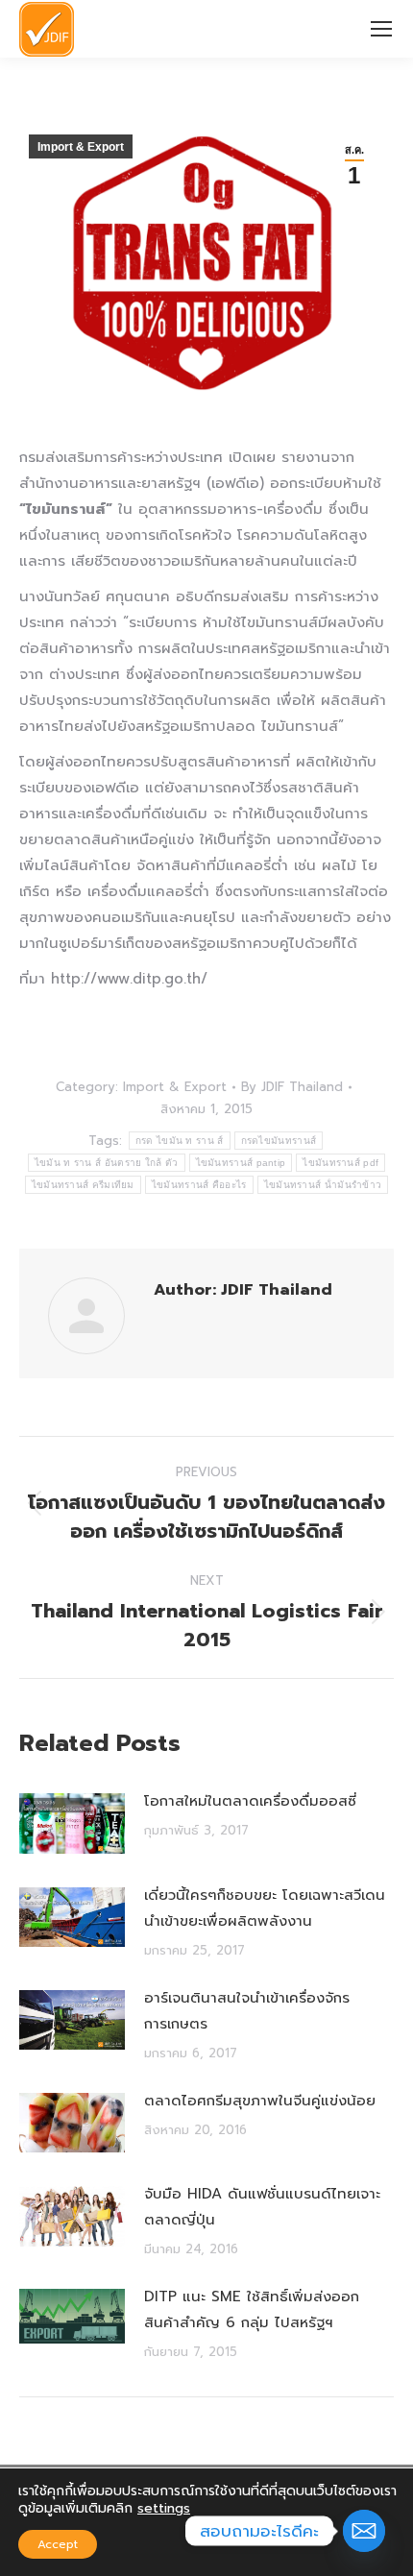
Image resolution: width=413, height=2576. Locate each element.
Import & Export (81, 147)
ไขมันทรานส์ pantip (241, 1163)
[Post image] (72, 1823)
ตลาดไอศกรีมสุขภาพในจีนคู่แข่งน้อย (260, 2101)
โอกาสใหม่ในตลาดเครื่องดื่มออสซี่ (250, 1801)
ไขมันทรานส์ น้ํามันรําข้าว (323, 1185)
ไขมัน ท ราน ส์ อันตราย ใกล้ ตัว (107, 1163)
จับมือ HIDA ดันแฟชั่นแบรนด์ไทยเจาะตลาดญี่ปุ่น (262, 2207)
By (292, 1087)
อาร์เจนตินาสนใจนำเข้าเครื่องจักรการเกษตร (247, 2011)
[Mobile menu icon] (381, 29)
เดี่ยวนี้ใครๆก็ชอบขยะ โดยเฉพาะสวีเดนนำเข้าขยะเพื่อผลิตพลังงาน (265, 1908)
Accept (58, 2544)
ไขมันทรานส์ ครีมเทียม (83, 1185)
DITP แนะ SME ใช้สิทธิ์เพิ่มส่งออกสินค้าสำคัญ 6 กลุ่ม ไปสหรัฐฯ (252, 2309)
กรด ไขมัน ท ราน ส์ (180, 1141)
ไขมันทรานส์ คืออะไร (199, 1185)
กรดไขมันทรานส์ (279, 1141)
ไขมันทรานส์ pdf (340, 1163)
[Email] (364, 2531)
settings (164, 2509)
